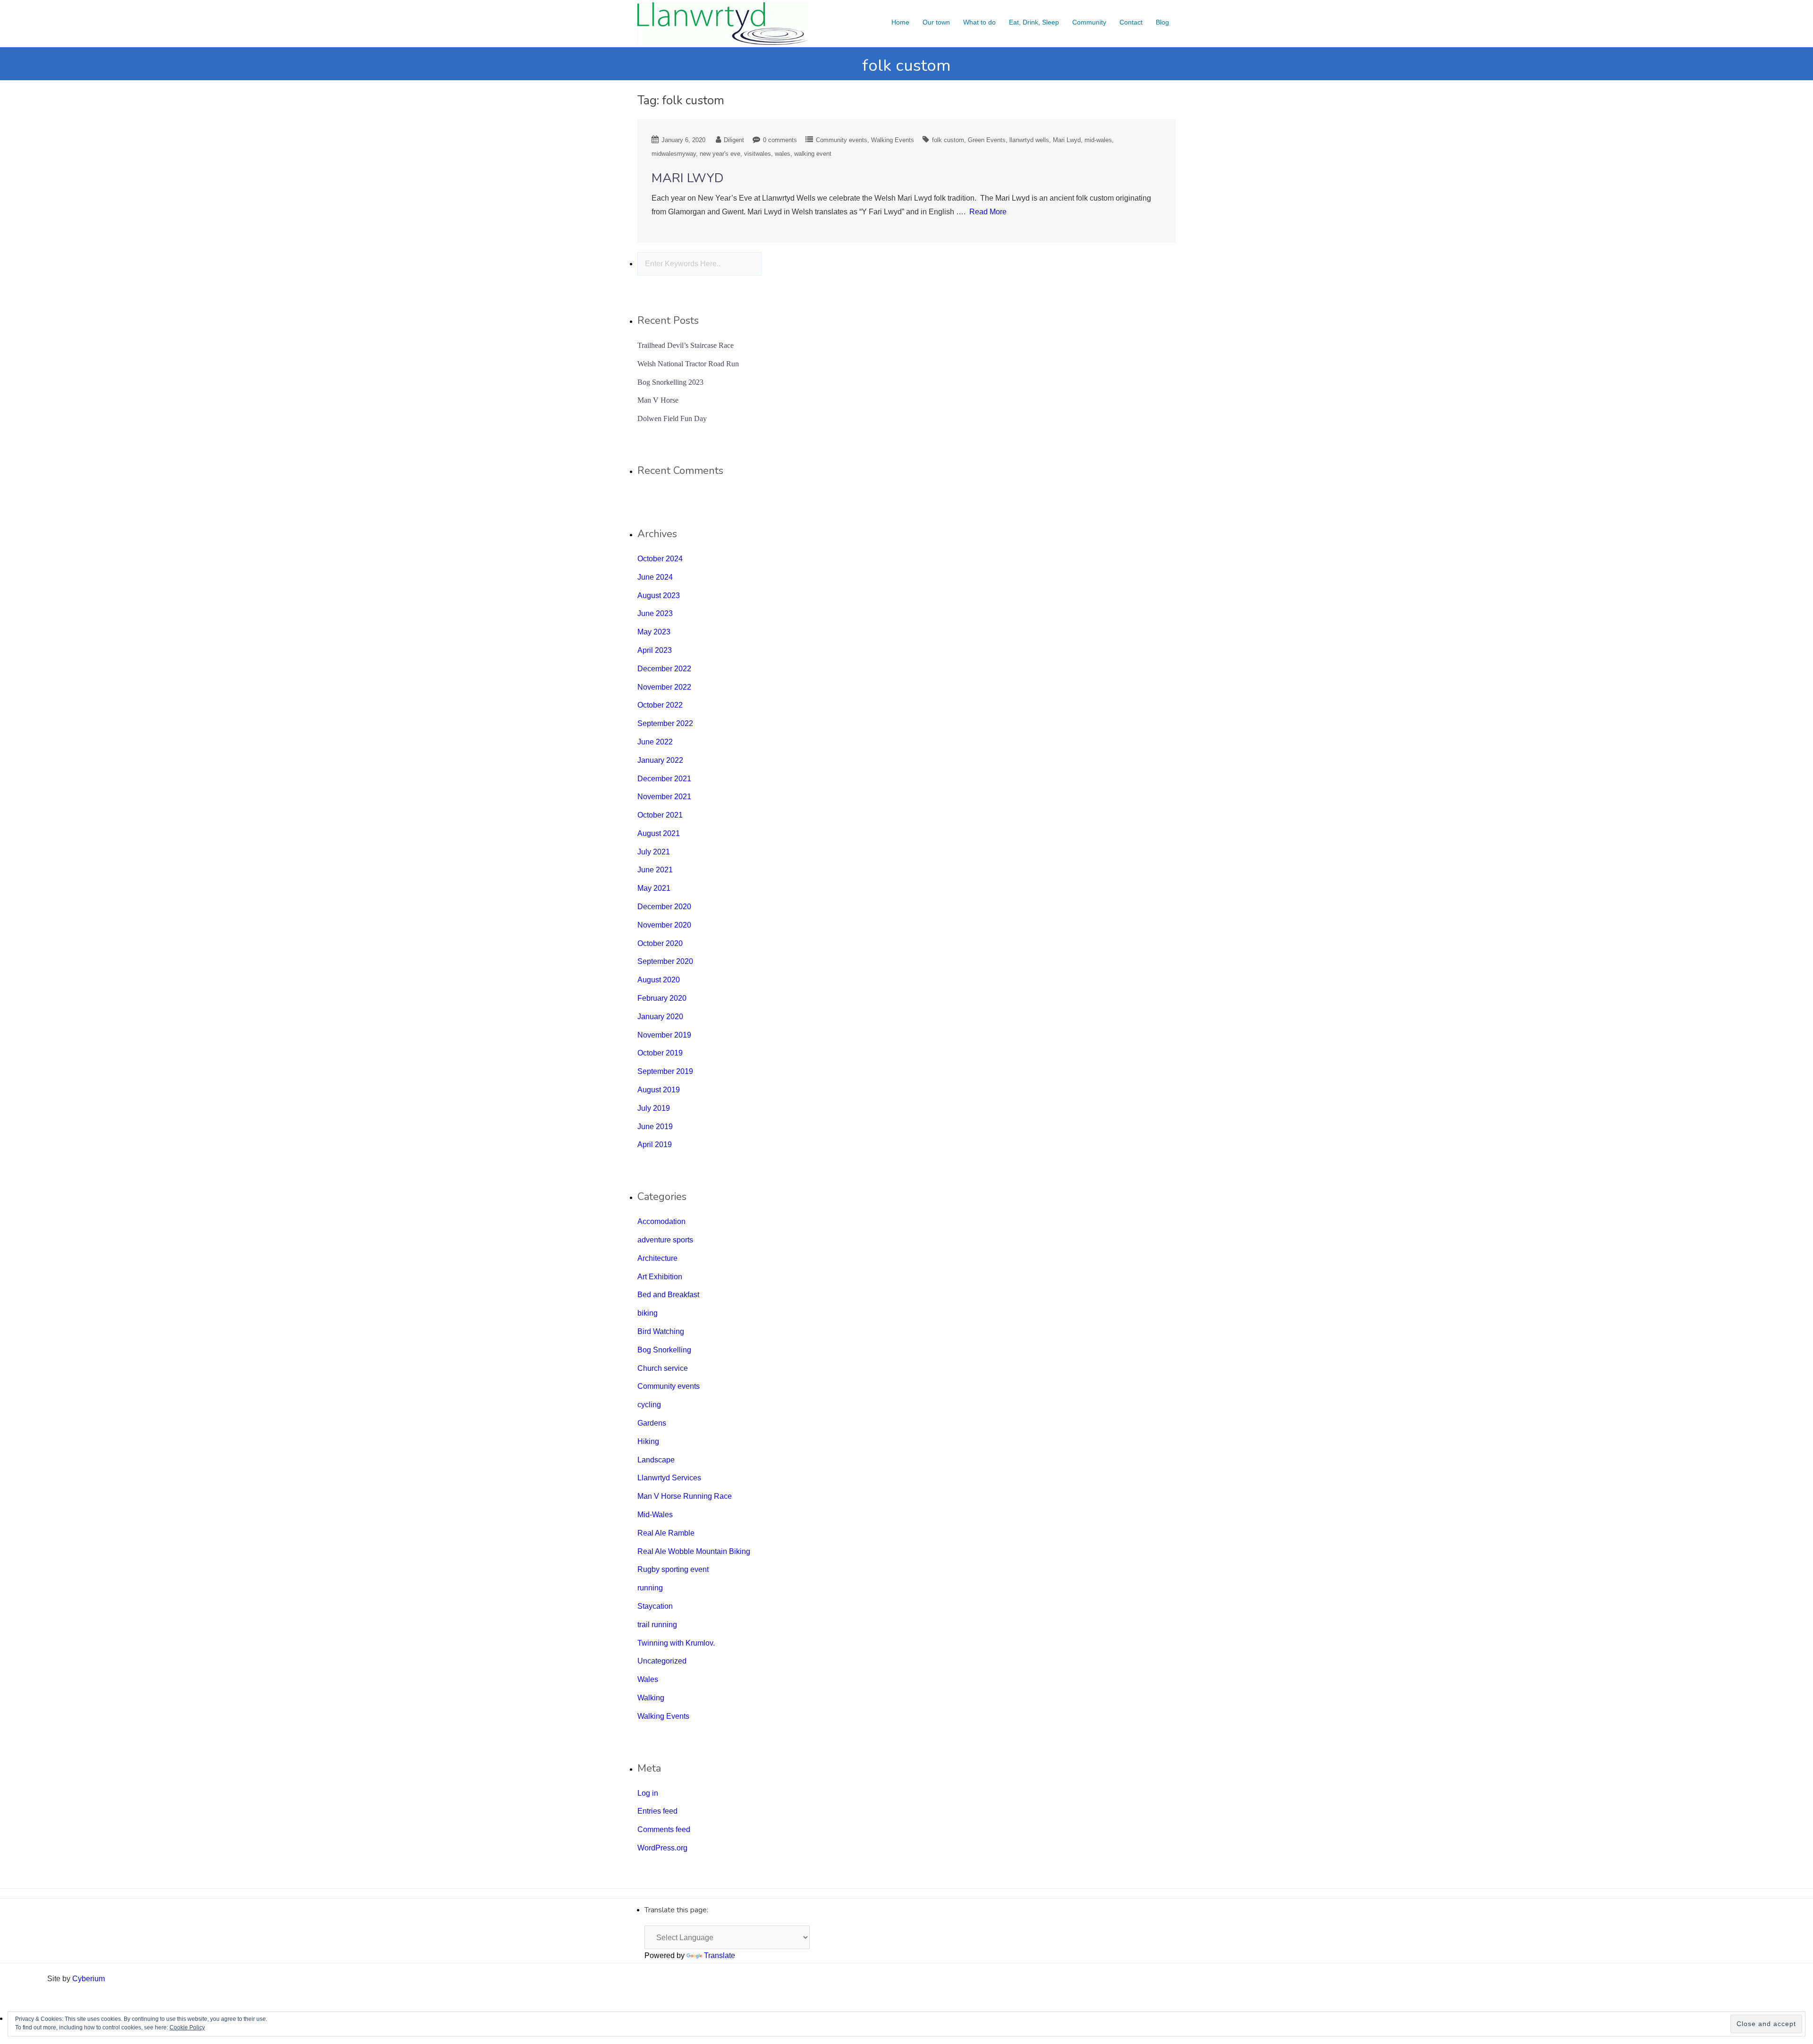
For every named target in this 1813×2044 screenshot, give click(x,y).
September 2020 (665, 961)
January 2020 (660, 1017)
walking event (813, 154)
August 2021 (659, 833)
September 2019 (665, 1071)
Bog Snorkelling (664, 1350)
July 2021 (654, 852)
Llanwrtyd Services (669, 1478)
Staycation (655, 1606)
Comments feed (664, 1829)
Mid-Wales (655, 1515)
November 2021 (664, 797)
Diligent (734, 140)
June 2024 (655, 577)
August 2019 (659, 1090)
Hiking (648, 1441)
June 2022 (655, 742)
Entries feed (657, 1811)
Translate (720, 1955)
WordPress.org (662, 1848)
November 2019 (664, 1035)
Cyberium (89, 1979)
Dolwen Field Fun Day (672, 418)
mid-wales (1098, 140)
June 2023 (655, 613)
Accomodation (661, 1221)
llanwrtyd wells (1029, 140)
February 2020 (662, 998)
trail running (657, 1625)
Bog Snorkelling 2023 (670, 382)
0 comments (780, 140)
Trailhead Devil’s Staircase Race (686, 345)
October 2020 (660, 943)
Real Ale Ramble (666, 1533)
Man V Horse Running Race (685, 1496)
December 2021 (664, 779)
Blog (1162, 22)
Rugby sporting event (673, 1569)
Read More (988, 212)
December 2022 (664, 669)
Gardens (652, 1423)
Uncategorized (662, 1661)
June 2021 (655, 870)
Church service (663, 1368)
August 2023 (659, 595)
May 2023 (654, 632)
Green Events (987, 140)
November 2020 (664, 925)
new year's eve (720, 154)
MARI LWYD (688, 178)
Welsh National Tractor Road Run (688, 364)
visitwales (758, 154)
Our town (936, 22)
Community (1089, 22)
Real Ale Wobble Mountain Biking (694, 1551)
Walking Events (893, 140)
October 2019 (660, 1053)
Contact (1131, 22)
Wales (648, 1679)
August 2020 (659, 980)
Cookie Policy (187, 2027)
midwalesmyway (674, 154)
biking (648, 1313)
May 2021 (654, 888)
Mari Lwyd (1067, 140)
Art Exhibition (660, 1277)
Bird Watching (661, 1331)
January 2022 (660, 760)
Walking (651, 1698)
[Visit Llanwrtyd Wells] (722, 23)
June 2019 (655, 1127)
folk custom (948, 140)
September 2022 (665, 723)
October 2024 (660, 559)
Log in (648, 1793)
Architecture (657, 1258)
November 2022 (664, 687)
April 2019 (655, 1144)
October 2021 (660, 815)
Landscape (656, 1460)
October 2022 (660, 705)
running (650, 1588)
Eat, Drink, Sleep (1034, 22)
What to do (979, 22)
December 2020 (664, 907)
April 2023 (655, 650)
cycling (649, 1405)
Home (900, 22)
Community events (842, 140)
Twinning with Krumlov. (676, 1643)
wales (783, 154)
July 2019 (654, 1108)
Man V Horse (658, 400)
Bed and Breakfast (668, 1295)
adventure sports (665, 1240)
